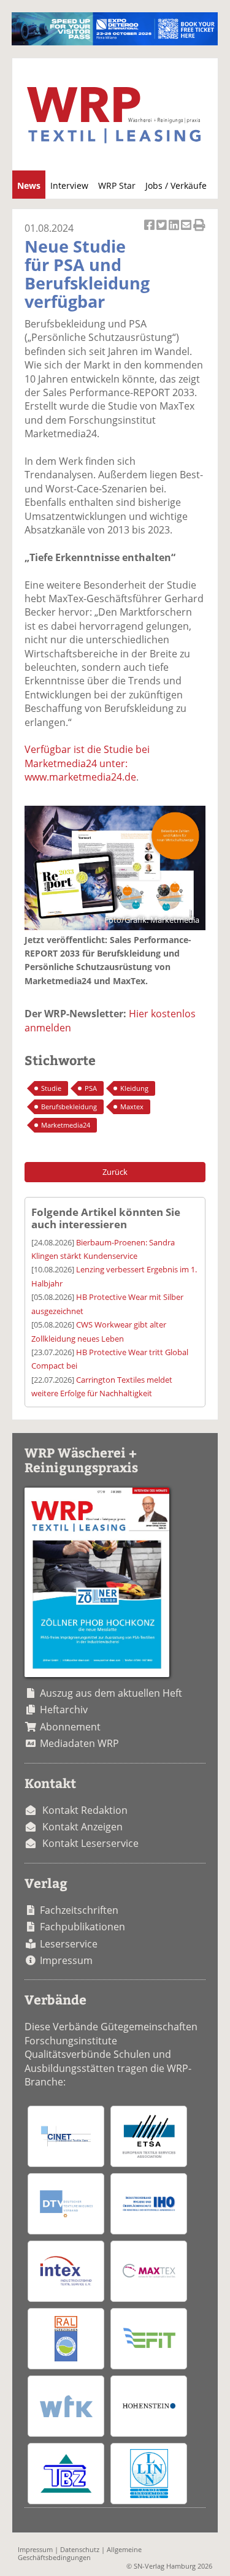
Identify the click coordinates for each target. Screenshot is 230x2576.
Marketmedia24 (66, 1125)
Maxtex (132, 1106)
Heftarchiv (64, 1710)
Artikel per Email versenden (187, 231)
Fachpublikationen (82, 1927)
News (29, 185)
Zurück (115, 1172)
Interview (69, 185)
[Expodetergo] (114, 42)
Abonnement (70, 1727)
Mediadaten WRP (79, 1743)
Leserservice (69, 1944)
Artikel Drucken (199, 231)
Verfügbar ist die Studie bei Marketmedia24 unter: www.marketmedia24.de (87, 763)
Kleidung (134, 1088)
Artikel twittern (163, 231)
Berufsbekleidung (69, 1106)
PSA (91, 1088)
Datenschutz (80, 2549)
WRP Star (117, 185)
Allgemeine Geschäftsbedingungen (80, 2553)
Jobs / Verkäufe (176, 185)
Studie (51, 1088)
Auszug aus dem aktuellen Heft (111, 1693)
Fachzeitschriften (79, 1910)
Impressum (66, 1960)
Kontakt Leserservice (90, 1843)
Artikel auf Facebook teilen (150, 231)
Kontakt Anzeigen (82, 1827)
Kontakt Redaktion (85, 1810)
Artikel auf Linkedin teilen (175, 231)
